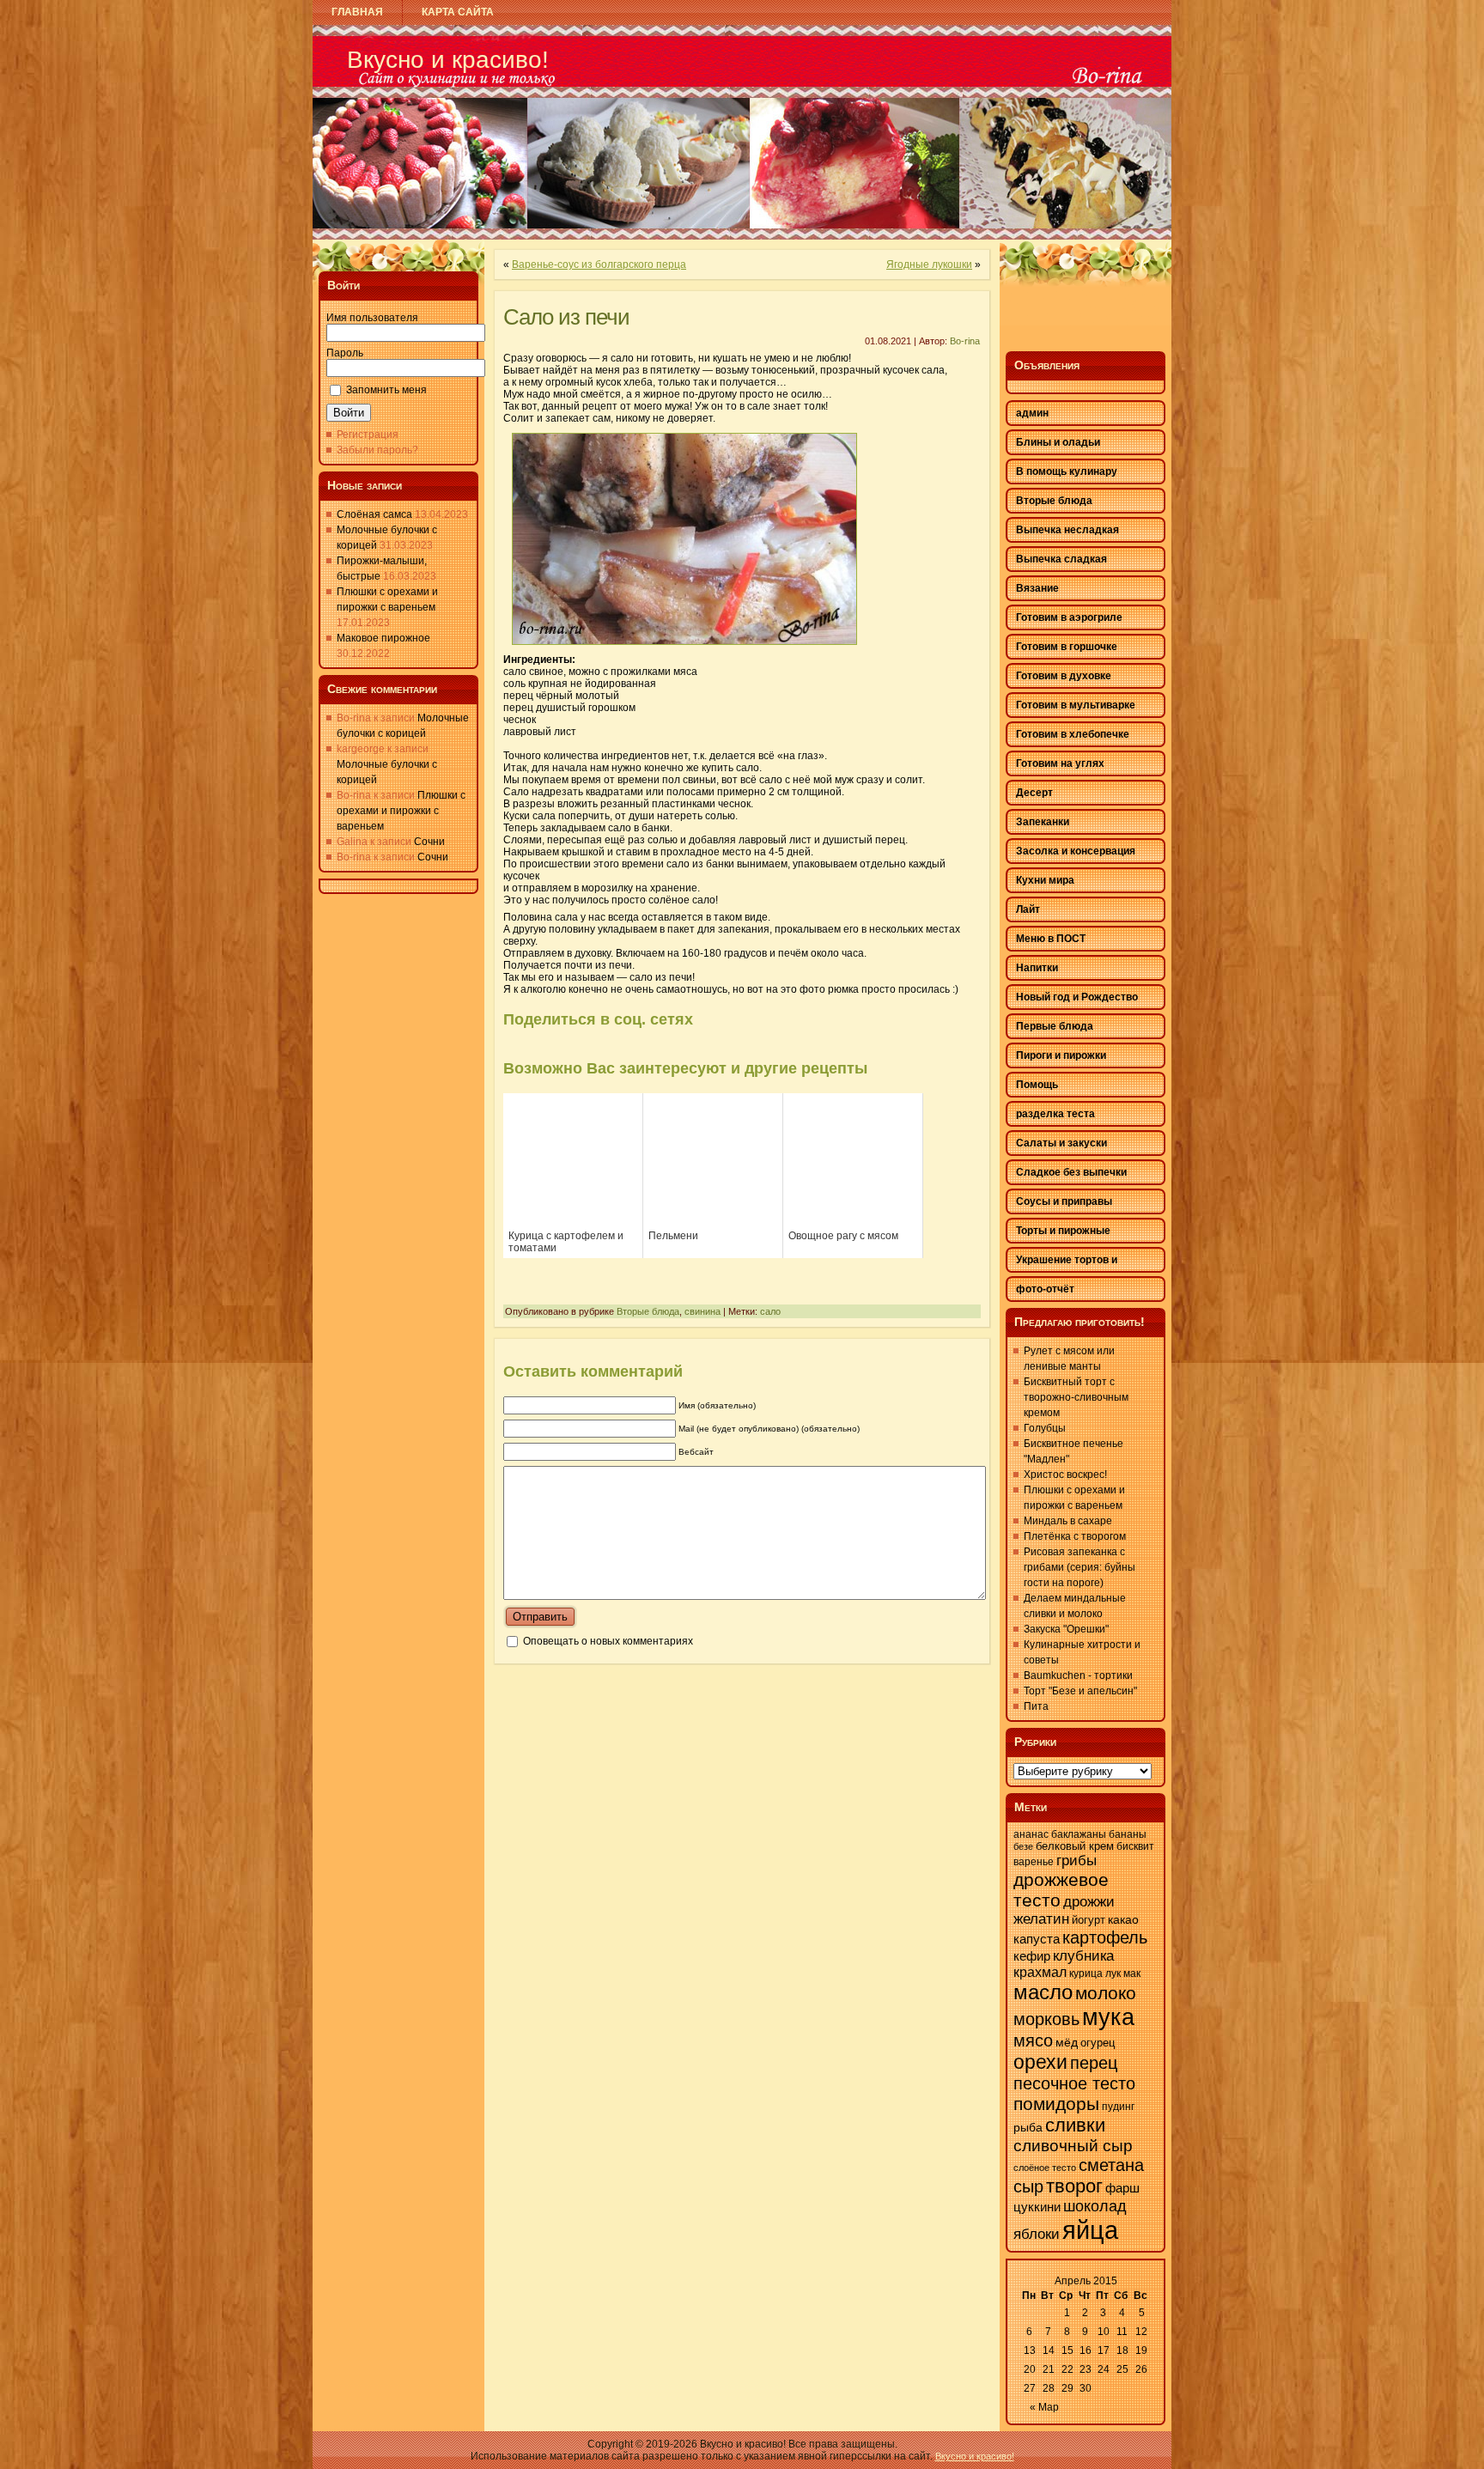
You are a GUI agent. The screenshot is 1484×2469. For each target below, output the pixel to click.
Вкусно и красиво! (448, 60)
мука (1108, 2017)
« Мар (1044, 2407)
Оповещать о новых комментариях (608, 1641)
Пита (1036, 1706)
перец (1094, 2063)
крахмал (1040, 1972)
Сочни (429, 842)
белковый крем (1075, 1846)
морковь (1046, 2019)
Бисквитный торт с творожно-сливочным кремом (1076, 1397)
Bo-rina (965, 341)
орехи (1040, 2062)
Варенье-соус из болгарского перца (599, 265)
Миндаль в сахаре (1068, 1521)
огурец (1098, 2043)
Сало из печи (566, 317)
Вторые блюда (648, 1311)
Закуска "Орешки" (1066, 1629)
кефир (1032, 1956)
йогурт (1089, 1920)
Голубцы (1045, 1428)
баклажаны (1079, 1834)
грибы (1077, 1861)
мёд (1067, 2043)
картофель (1105, 1937)
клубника (1083, 1956)
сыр (1028, 2186)
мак (1132, 1973)
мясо (1033, 2040)
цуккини (1037, 2207)
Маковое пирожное (383, 638)
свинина (702, 1311)
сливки (1075, 2125)
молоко (1106, 1993)
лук (1113, 1973)
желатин (1041, 1919)
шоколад (1095, 2206)
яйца (1090, 2230)
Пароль (345, 353)
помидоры (1056, 2104)
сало (770, 1311)
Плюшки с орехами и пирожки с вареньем (401, 811)
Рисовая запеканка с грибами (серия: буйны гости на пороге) (1080, 1567)
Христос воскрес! (1065, 1475)
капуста (1037, 1939)
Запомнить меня (386, 390)
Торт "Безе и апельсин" (1080, 1691)
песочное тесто (1074, 2083)
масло (1043, 1992)
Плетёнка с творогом (1075, 1536)
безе (1023, 1846)
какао (1123, 1919)
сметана (1111, 2165)
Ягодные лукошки (929, 265)
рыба (1028, 2127)
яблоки (1037, 2234)
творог (1074, 2186)
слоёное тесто (1045, 2168)
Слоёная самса (374, 514)
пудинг (1118, 2107)
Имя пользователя (372, 318)
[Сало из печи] (684, 650)
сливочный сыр (1073, 2146)
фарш (1122, 2188)
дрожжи (1089, 1902)
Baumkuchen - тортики (1078, 1675)
